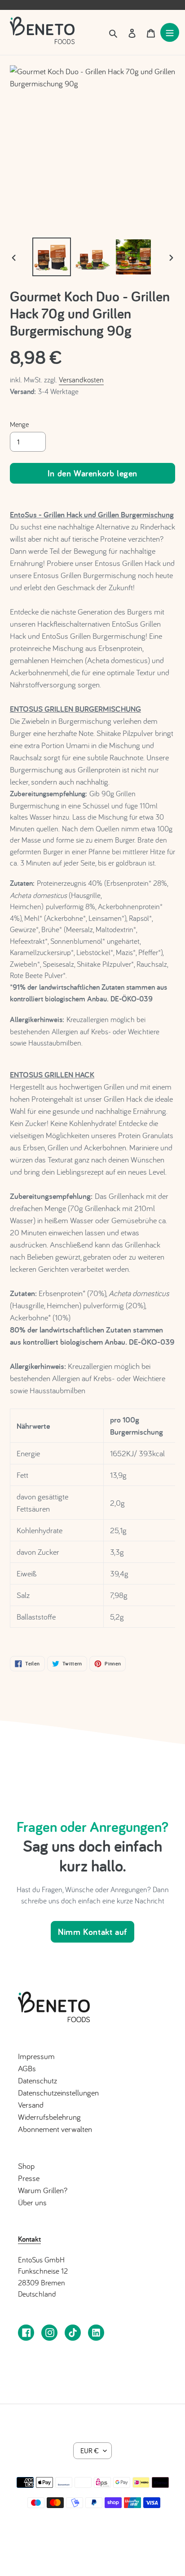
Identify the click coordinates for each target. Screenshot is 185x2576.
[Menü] (170, 32)
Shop (26, 2166)
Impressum (36, 2056)
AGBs (27, 2068)
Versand (31, 2105)
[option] (52, 257)
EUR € (90, 2450)
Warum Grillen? (43, 2190)
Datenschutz (37, 2080)
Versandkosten (81, 379)
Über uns (32, 2202)
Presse (29, 2178)
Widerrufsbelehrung (49, 2117)
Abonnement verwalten (55, 2129)
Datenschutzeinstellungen (58, 2093)
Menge (19, 424)
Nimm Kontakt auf (92, 1932)
